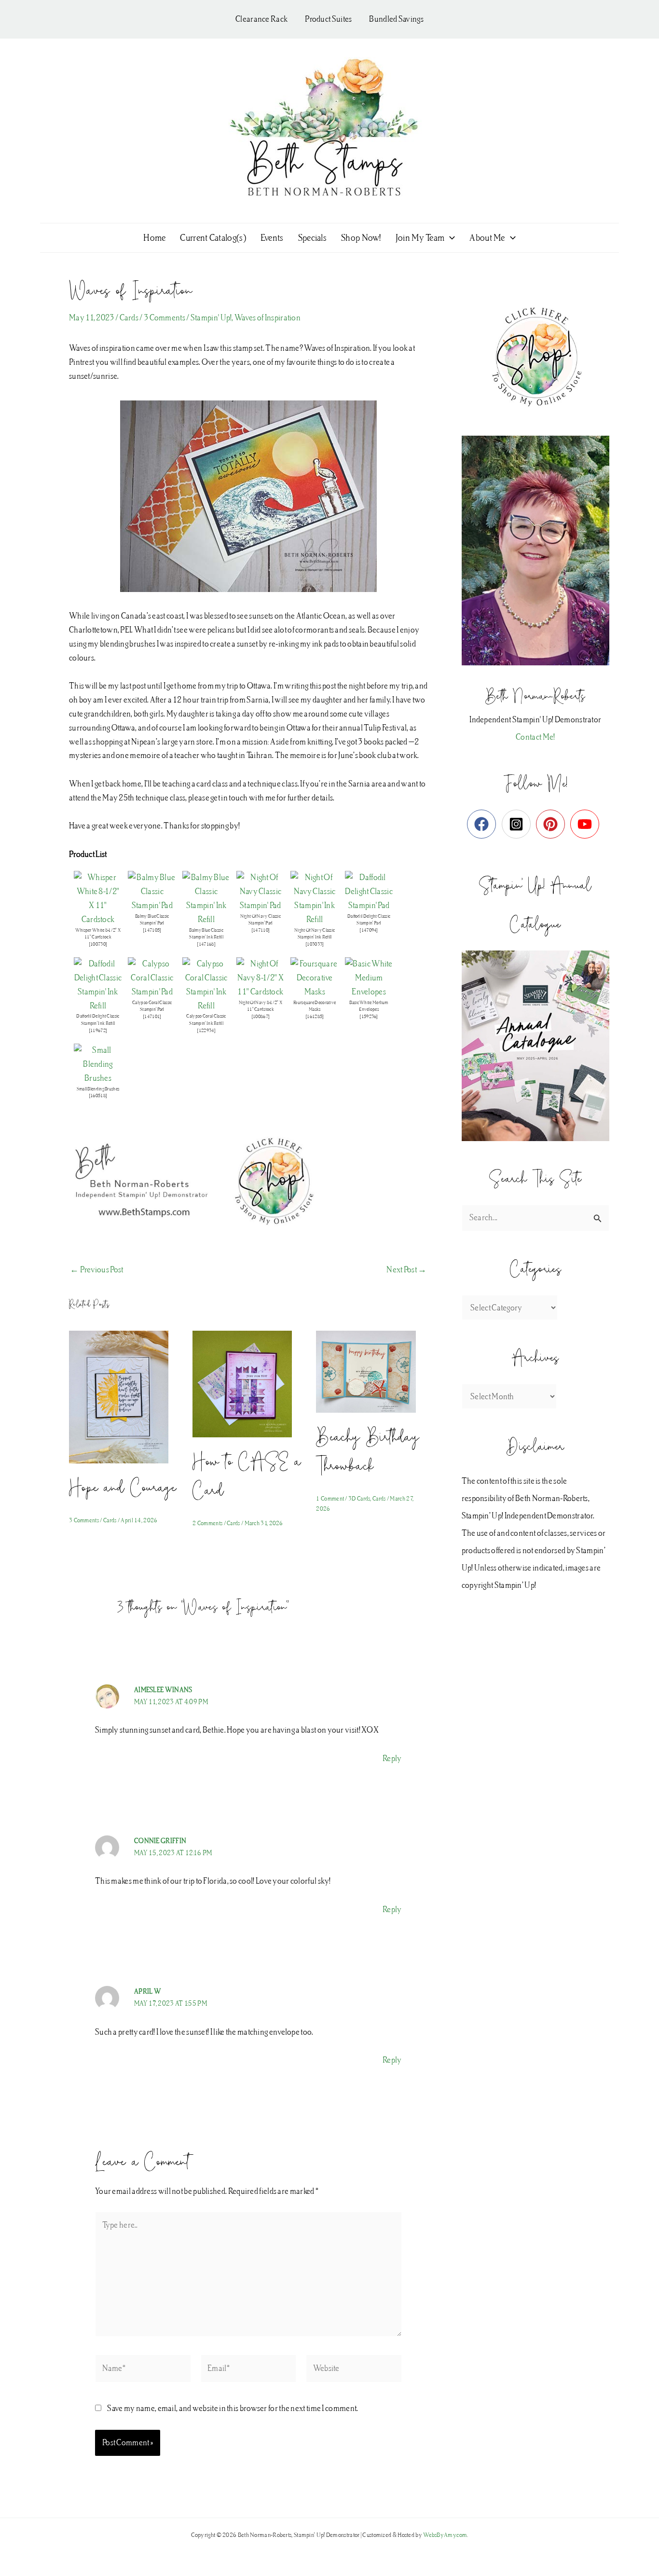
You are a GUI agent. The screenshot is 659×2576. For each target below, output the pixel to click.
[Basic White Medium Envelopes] (369, 977)
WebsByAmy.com (445, 2535)
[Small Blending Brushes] (98, 1064)
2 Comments (207, 1523)
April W (148, 1992)
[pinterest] (553, 824)
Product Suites (328, 19)
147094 (369, 930)
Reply (392, 1758)
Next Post (406, 1270)
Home (154, 238)
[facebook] (484, 824)
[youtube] (587, 824)
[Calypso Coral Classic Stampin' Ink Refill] (206, 985)
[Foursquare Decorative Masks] (315, 977)
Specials (312, 238)
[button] (450, 238)
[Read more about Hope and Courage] (125, 1396)
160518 (98, 1096)
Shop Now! (361, 238)
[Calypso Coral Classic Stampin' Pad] (152, 977)
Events (272, 238)
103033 (315, 944)
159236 (369, 1017)
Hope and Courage (123, 1487)
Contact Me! (535, 737)
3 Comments (165, 318)
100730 (98, 944)
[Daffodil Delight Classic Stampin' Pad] (369, 891)
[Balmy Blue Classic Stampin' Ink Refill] (206, 898)
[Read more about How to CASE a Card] (248, 1383)
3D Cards (359, 1499)
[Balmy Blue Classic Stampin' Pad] (152, 891)
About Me (487, 238)
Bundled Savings (396, 19)
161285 (315, 1017)
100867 (261, 1017)
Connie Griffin (160, 1841)
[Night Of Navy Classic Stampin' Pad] (261, 891)
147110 (261, 930)
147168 (206, 944)
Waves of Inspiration (268, 318)
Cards (129, 318)
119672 (98, 1031)
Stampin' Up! (211, 318)
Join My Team (420, 238)
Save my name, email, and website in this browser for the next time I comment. (233, 2408)
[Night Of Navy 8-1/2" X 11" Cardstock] (261, 977)
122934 (206, 1031)
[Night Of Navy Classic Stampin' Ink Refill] (315, 898)
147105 (152, 930)
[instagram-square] (518, 824)
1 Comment (330, 1499)
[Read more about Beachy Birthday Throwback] (372, 1371)
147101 (152, 1017)
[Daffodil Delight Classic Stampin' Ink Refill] (98, 985)
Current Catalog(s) (213, 238)
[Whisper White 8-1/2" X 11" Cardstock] (98, 898)
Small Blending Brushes (98, 1089)
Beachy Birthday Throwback (368, 1450)
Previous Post (97, 1270)
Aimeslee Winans (163, 1690)
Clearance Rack (261, 19)
